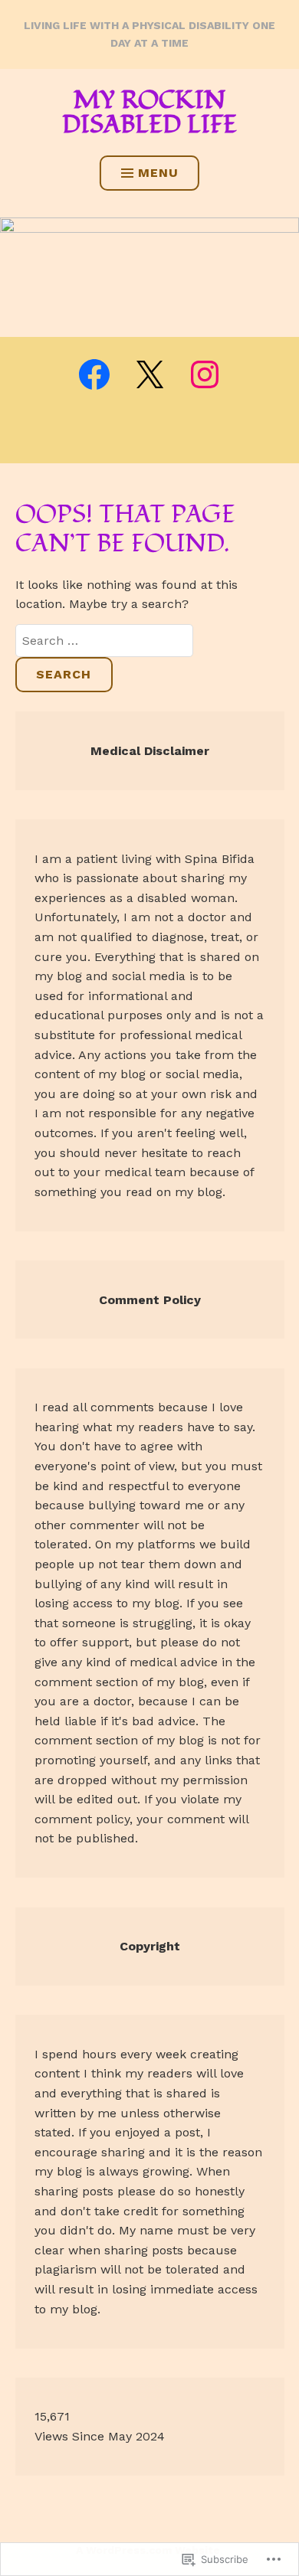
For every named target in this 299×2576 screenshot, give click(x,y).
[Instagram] (205, 374)
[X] (149, 374)
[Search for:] (104, 641)
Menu (158, 173)
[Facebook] (94, 374)
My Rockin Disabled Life (149, 113)
